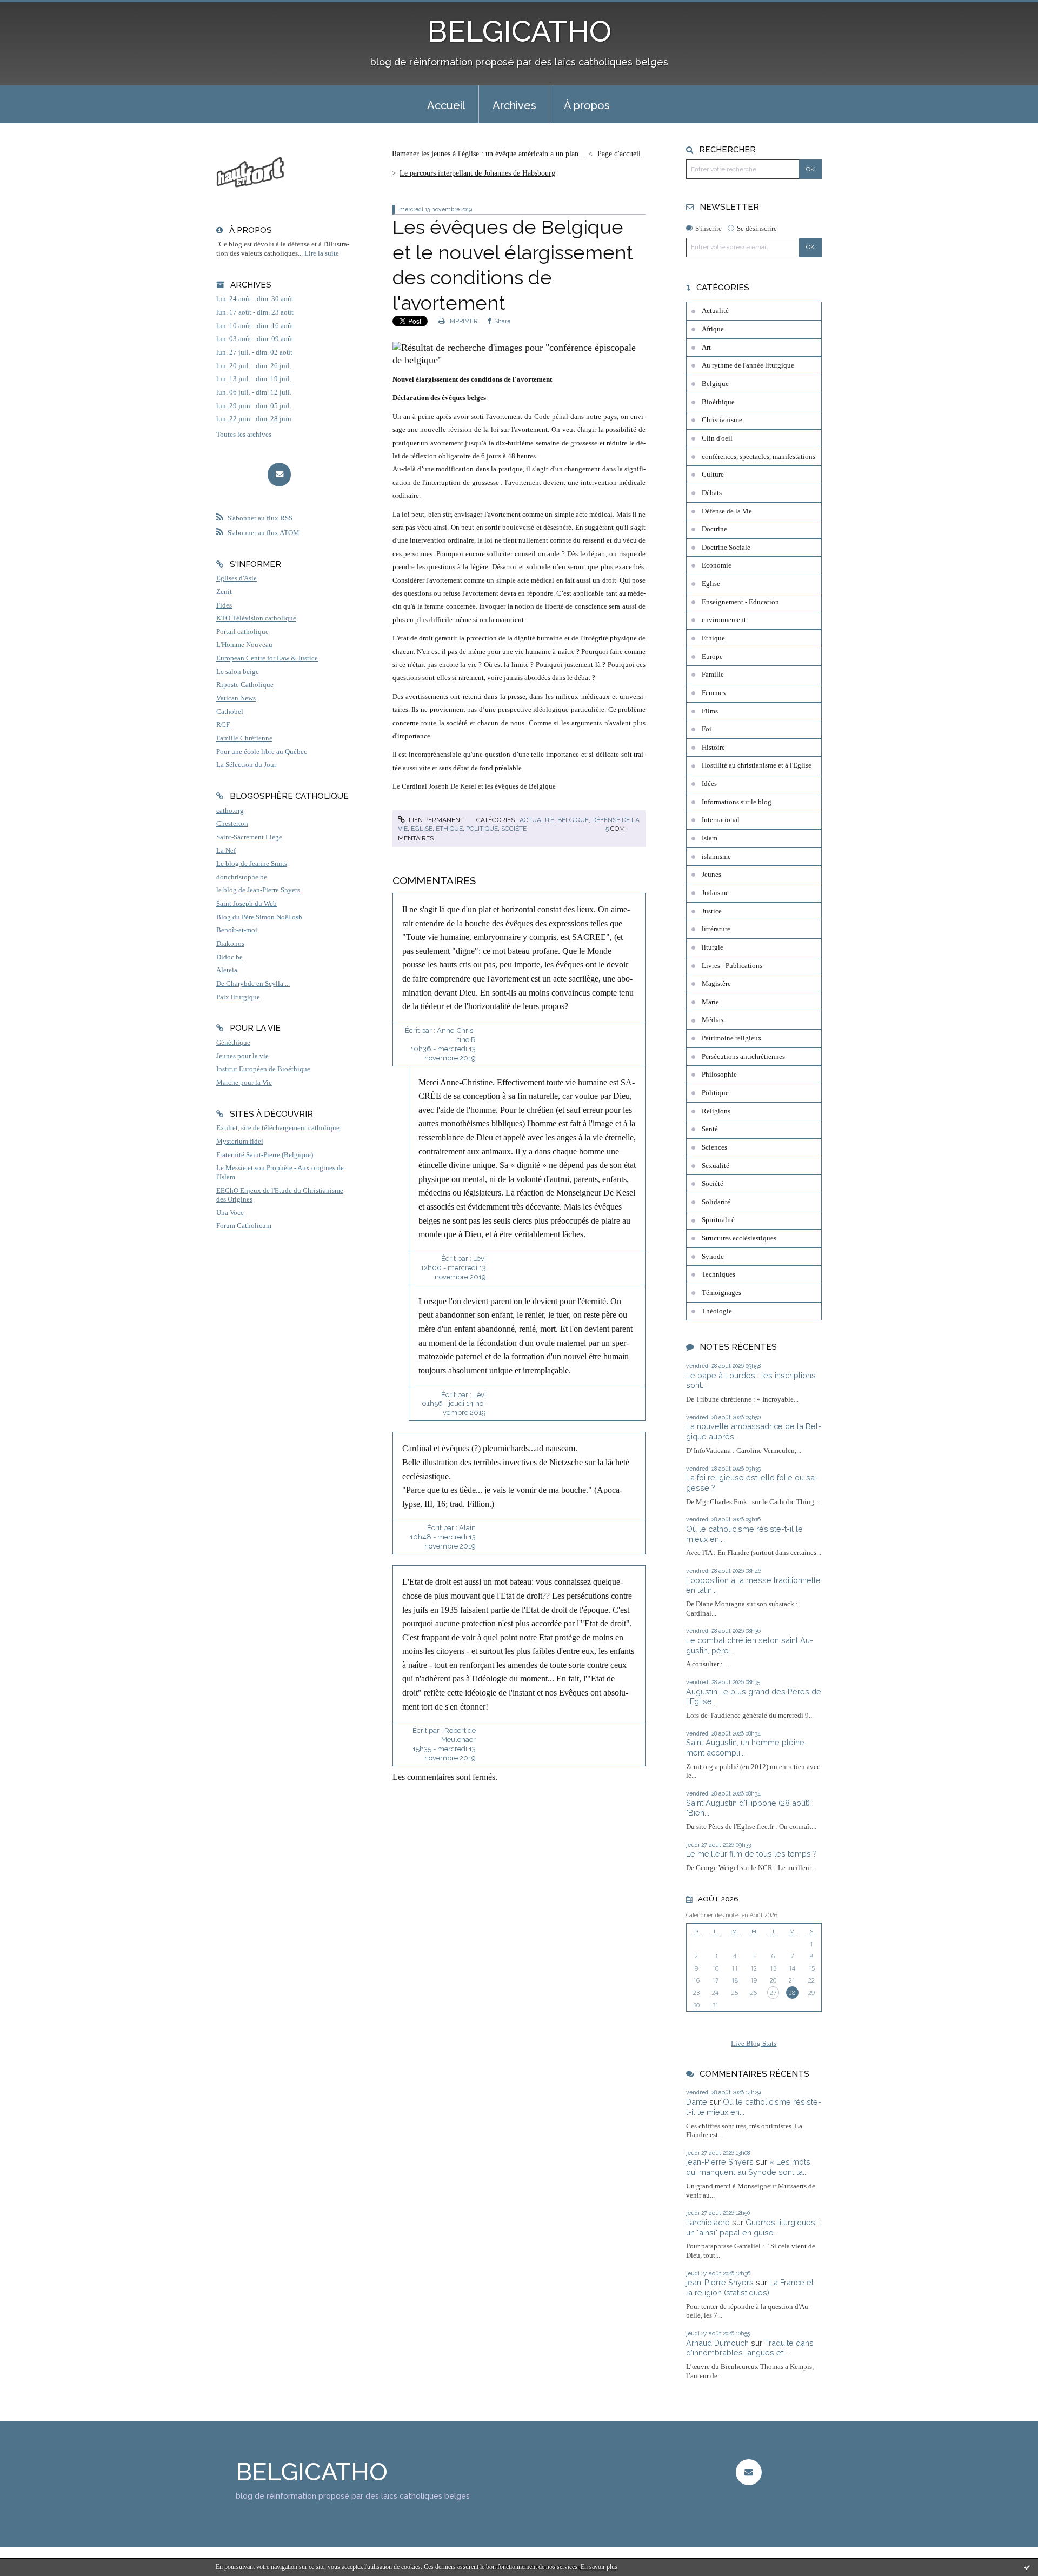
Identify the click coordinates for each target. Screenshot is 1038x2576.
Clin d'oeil (717, 438)
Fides (224, 605)
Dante (697, 2102)
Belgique (573, 820)
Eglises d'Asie (237, 578)
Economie (717, 565)
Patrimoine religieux (732, 1038)
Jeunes (711, 875)
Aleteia (227, 970)
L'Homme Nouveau (244, 645)
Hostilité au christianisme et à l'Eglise (757, 765)
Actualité (537, 820)
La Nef (226, 851)
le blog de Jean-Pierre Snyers (258, 890)
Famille (713, 675)
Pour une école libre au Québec (262, 752)
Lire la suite (322, 253)
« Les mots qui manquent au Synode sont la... (748, 2167)
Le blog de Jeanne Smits (252, 864)
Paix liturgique (238, 997)
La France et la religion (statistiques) (750, 2287)
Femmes (714, 693)
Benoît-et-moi (237, 930)
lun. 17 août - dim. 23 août (255, 312)
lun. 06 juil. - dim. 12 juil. (254, 392)
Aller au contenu (34, 9)
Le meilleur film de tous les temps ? (751, 1854)
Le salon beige (238, 672)
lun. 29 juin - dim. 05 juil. (254, 406)
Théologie (717, 1311)
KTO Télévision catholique (256, 618)
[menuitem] (446, 104)
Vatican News (236, 698)
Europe (712, 657)
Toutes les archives (244, 435)
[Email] (279, 474)
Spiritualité (718, 1220)
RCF (223, 725)
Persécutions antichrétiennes (743, 1057)
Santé (710, 1129)
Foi (707, 729)
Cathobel (230, 712)
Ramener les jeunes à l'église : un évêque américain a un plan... (488, 154)
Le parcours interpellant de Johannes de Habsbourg (477, 173)
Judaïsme (715, 893)
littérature (716, 929)
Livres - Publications (732, 966)
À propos (587, 105)
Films (710, 711)
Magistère (716, 984)
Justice (712, 911)
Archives (514, 105)
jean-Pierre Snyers (720, 2162)
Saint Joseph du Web (247, 904)
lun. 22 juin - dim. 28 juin (254, 419)
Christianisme (722, 420)
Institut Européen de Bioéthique (263, 1069)
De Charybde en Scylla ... (253, 984)
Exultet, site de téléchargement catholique (278, 1128)
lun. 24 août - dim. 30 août (255, 299)
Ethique (449, 829)
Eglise (422, 829)
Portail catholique (242, 632)
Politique (482, 829)
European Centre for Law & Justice (267, 658)
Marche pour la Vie (244, 1083)
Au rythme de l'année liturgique (748, 365)
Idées (709, 784)
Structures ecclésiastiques (739, 1238)
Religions (716, 1111)
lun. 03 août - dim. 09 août (255, 339)
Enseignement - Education (740, 602)
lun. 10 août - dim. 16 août (255, 326)
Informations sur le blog (737, 802)
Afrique (713, 329)
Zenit (224, 592)
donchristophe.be (242, 877)
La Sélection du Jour (246, 765)
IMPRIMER (462, 321)
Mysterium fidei (240, 1142)
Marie (710, 1002)
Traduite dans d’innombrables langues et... (750, 2348)
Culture (713, 475)
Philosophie (719, 1075)
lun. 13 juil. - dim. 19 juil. (254, 379)
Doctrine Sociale (726, 548)
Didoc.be (229, 957)
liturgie (713, 947)
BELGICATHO (519, 31)
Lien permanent (435, 820)
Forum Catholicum (244, 1226)
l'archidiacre (708, 2222)
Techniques (718, 1274)
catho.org (230, 811)
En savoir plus (599, 2567)
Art (706, 348)
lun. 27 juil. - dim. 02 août (254, 352)
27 (773, 1993)
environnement (724, 620)
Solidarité (716, 1202)
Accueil (446, 105)
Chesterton (232, 824)
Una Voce (230, 1213)
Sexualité (716, 1166)
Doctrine (714, 529)
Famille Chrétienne (244, 738)
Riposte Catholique (245, 685)
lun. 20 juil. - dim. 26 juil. (254, 366)
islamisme (716, 857)
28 (792, 1993)
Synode (713, 1257)
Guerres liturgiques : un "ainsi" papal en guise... (753, 2227)
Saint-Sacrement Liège (249, 837)
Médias (713, 1020)
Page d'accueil (619, 154)
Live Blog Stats (754, 2044)
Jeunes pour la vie (242, 1056)
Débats (712, 493)
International (721, 820)
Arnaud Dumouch (717, 2343)
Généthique (233, 1043)
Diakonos (230, 944)
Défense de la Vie (727, 511)
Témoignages (721, 1293)
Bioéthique (718, 402)
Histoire (713, 748)
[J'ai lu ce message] (1027, 2567)
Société (514, 829)
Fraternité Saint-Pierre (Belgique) (265, 1155)
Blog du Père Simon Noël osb (259, 917)
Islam (710, 838)
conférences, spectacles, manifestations (758, 457)
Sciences (714, 1147)
